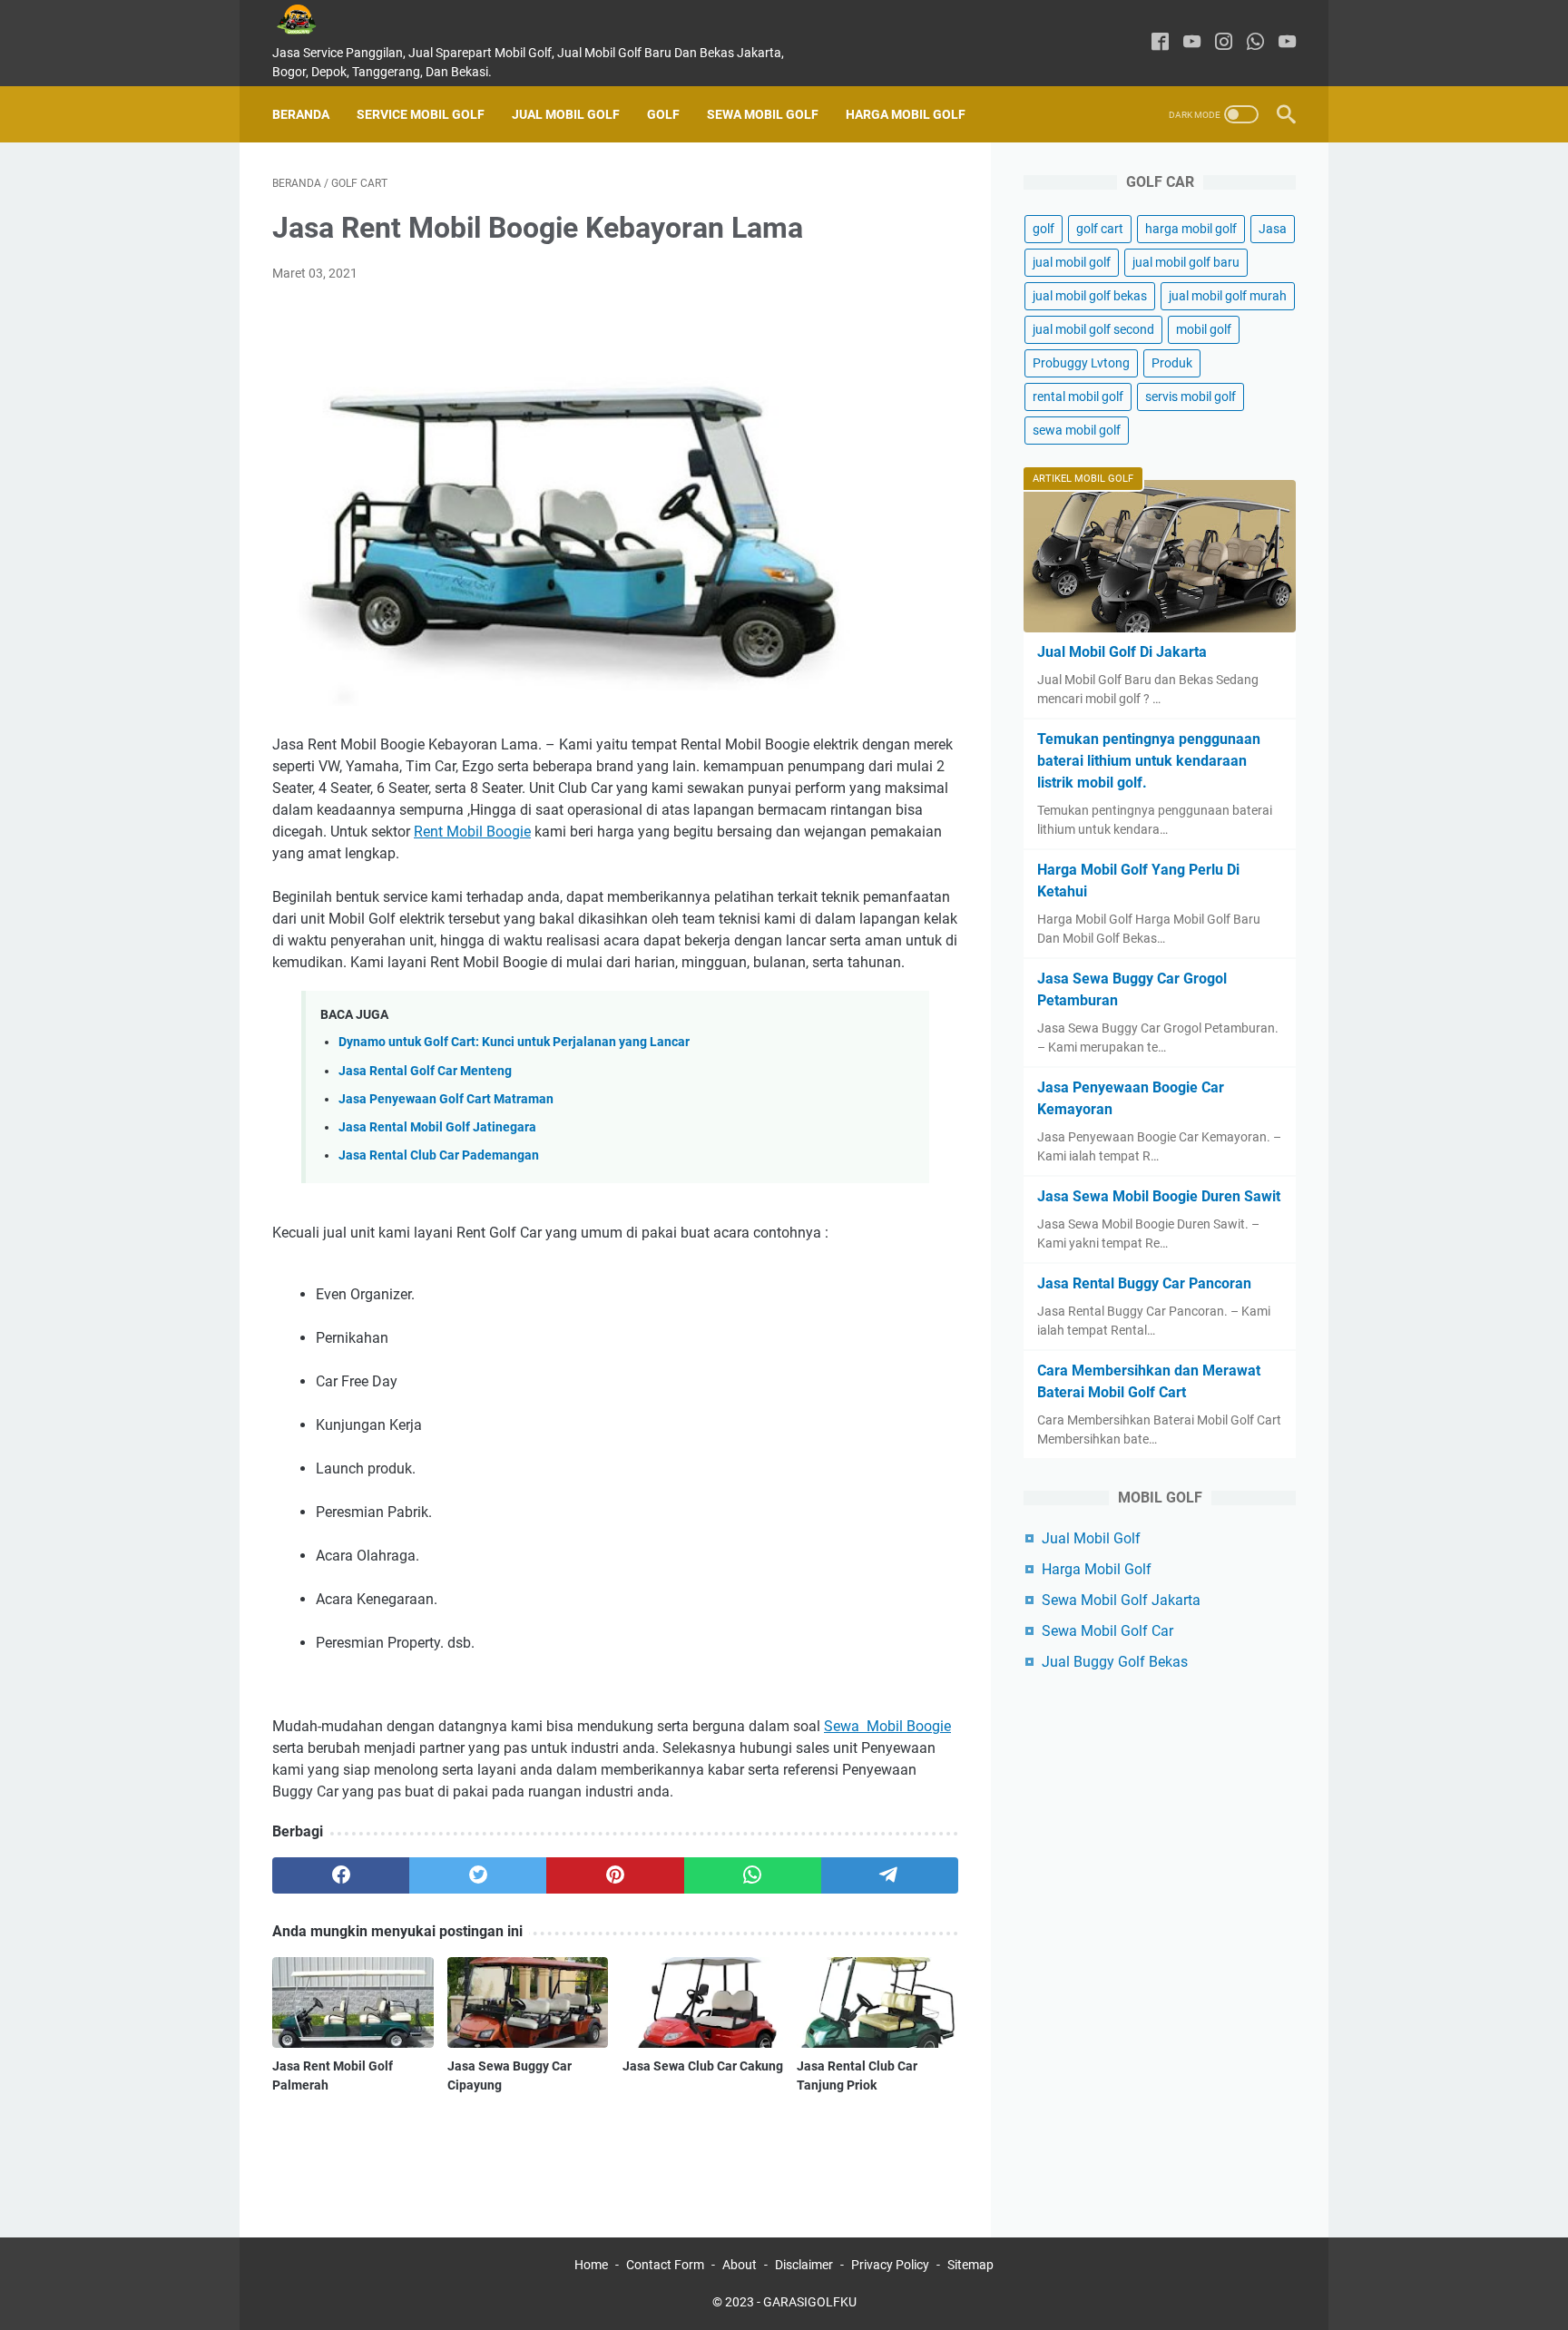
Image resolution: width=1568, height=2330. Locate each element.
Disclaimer (804, 2265)
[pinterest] (615, 1875)
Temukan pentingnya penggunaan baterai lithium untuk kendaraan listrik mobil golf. (1149, 761)
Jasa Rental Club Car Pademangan (439, 1155)
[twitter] (478, 1875)
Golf (663, 114)
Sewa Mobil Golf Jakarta (1121, 1600)
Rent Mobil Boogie (472, 832)
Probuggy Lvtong (1081, 363)
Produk (1172, 363)
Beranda (301, 114)
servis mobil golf (1191, 396)
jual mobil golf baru (1186, 262)
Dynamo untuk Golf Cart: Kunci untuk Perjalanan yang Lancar (514, 1042)
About (740, 2265)
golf (1044, 229)
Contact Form (665, 2265)
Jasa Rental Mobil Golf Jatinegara (437, 1127)
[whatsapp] (1255, 43)
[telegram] (890, 1875)
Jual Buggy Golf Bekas (1115, 1662)
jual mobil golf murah (1228, 296)
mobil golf (1204, 329)
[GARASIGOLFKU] (310, 20)
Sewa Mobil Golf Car (1107, 1631)
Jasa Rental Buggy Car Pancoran (1144, 1283)
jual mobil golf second (1093, 329)
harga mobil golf (1191, 229)
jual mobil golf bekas (1090, 296)
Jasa (1273, 229)
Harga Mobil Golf (906, 114)
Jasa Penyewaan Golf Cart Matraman (446, 1099)
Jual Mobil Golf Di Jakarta (1122, 652)
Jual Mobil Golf (566, 114)
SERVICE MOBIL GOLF (421, 114)
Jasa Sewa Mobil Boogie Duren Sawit (1159, 1196)
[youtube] (1192, 43)
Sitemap (970, 2265)
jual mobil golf (1072, 262)
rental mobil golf (1078, 396)
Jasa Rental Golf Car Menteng (425, 1071)
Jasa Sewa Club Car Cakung (703, 2066)
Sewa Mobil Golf (763, 114)
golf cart (1100, 229)
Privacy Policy (890, 2265)
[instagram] (1224, 43)
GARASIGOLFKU (810, 2302)
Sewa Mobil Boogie (887, 1726)
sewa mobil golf (1077, 430)
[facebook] (1160, 43)
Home (591, 2265)
